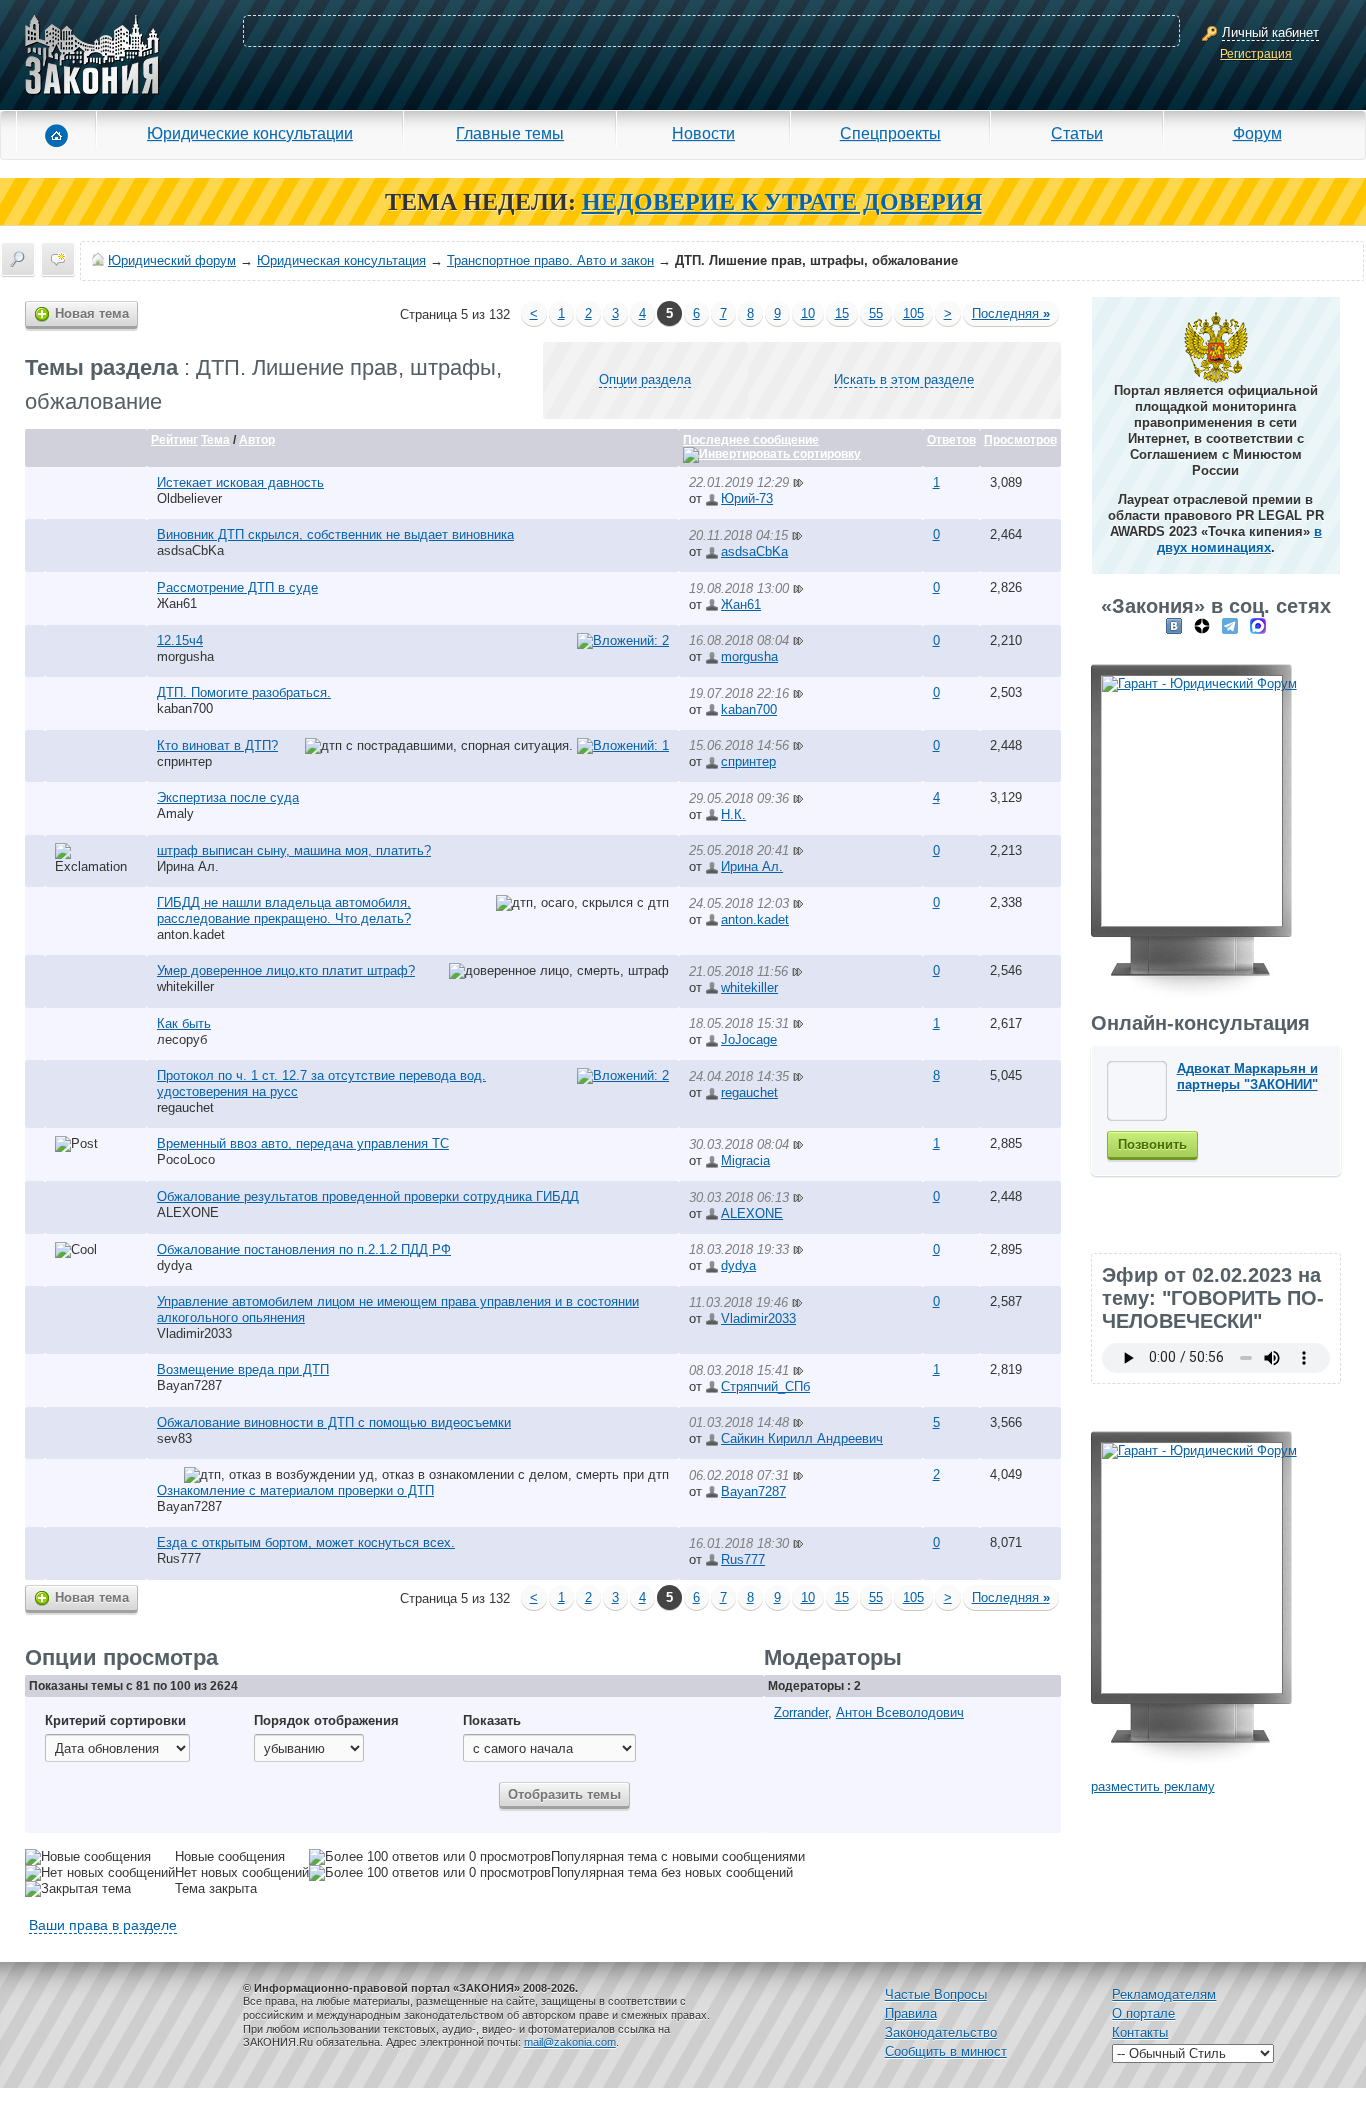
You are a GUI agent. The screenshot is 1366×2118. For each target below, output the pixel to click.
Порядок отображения (326, 1720)
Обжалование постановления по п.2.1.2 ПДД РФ (304, 1249)
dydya (174, 1265)
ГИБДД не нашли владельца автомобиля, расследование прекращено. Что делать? (284, 910)
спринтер (184, 761)
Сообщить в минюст (946, 2051)
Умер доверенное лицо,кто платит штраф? (286, 970)
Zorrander (801, 1712)
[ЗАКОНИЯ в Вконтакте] (1174, 625)
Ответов (951, 440)
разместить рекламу (1153, 1786)
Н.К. (733, 814)
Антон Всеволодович (900, 1712)
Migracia (745, 1160)
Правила (911, 2013)
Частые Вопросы (936, 1994)
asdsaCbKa (190, 550)
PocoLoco (186, 1159)
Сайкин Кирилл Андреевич (802, 1438)
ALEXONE (188, 1212)
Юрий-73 (747, 498)
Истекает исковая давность (240, 482)
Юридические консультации (250, 133)
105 (913, 313)
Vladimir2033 (194, 1333)
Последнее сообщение (751, 440)
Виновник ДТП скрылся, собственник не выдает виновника (335, 534)
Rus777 (179, 1558)
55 (876, 313)
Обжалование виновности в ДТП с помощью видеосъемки (334, 1422)
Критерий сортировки (115, 1720)
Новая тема (92, 313)
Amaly (175, 813)
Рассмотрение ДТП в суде (237, 587)
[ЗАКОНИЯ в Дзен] (1202, 625)
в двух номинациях (1239, 539)
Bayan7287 (189, 1385)
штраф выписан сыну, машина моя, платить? (294, 850)
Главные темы (510, 133)
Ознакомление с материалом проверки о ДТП (295, 1490)
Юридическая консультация (341, 260)
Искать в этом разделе (904, 379)
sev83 (174, 1438)
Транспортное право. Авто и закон (550, 260)
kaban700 (185, 708)
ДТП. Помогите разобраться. (244, 692)
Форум (1257, 133)
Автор (257, 440)
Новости (703, 133)
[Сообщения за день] (58, 259)
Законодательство (941, 2032)
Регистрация (1256, 54)
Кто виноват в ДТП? (217, 745)
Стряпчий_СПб (765, 1386)
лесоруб (182, 1039)
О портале (1143, 2013)
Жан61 (177, 603)
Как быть (184, 1023)
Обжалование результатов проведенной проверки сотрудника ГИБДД (368, 1196)
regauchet (185, 1107)
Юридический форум (172, 260)
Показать (492, 1720)
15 (842, 313)
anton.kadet (191, 934)
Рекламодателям (1164, 1994)
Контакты (1140, 2032)
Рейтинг (174, 440)
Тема (215, 440)
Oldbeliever (189, 498)
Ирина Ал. (188, 866)
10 (808, 313)
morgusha (185, 656)
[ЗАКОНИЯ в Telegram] (1230, 625)
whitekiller (185, 986)
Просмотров (1020, 440)
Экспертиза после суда (228, 797)
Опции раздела (645, 379)
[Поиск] (18, 259)
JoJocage (749, 1039)
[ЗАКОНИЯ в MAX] (1258, 625)
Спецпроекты (890, 133)
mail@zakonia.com (570, 2042)
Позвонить (1152, 1144)
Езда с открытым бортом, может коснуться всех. (306, 1542)
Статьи (1077, 133)
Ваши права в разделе (103, 1925)
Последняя (1011, 313)
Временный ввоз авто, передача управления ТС (303, 1143)
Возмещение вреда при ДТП (243, 1369)
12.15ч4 (180, 640)
